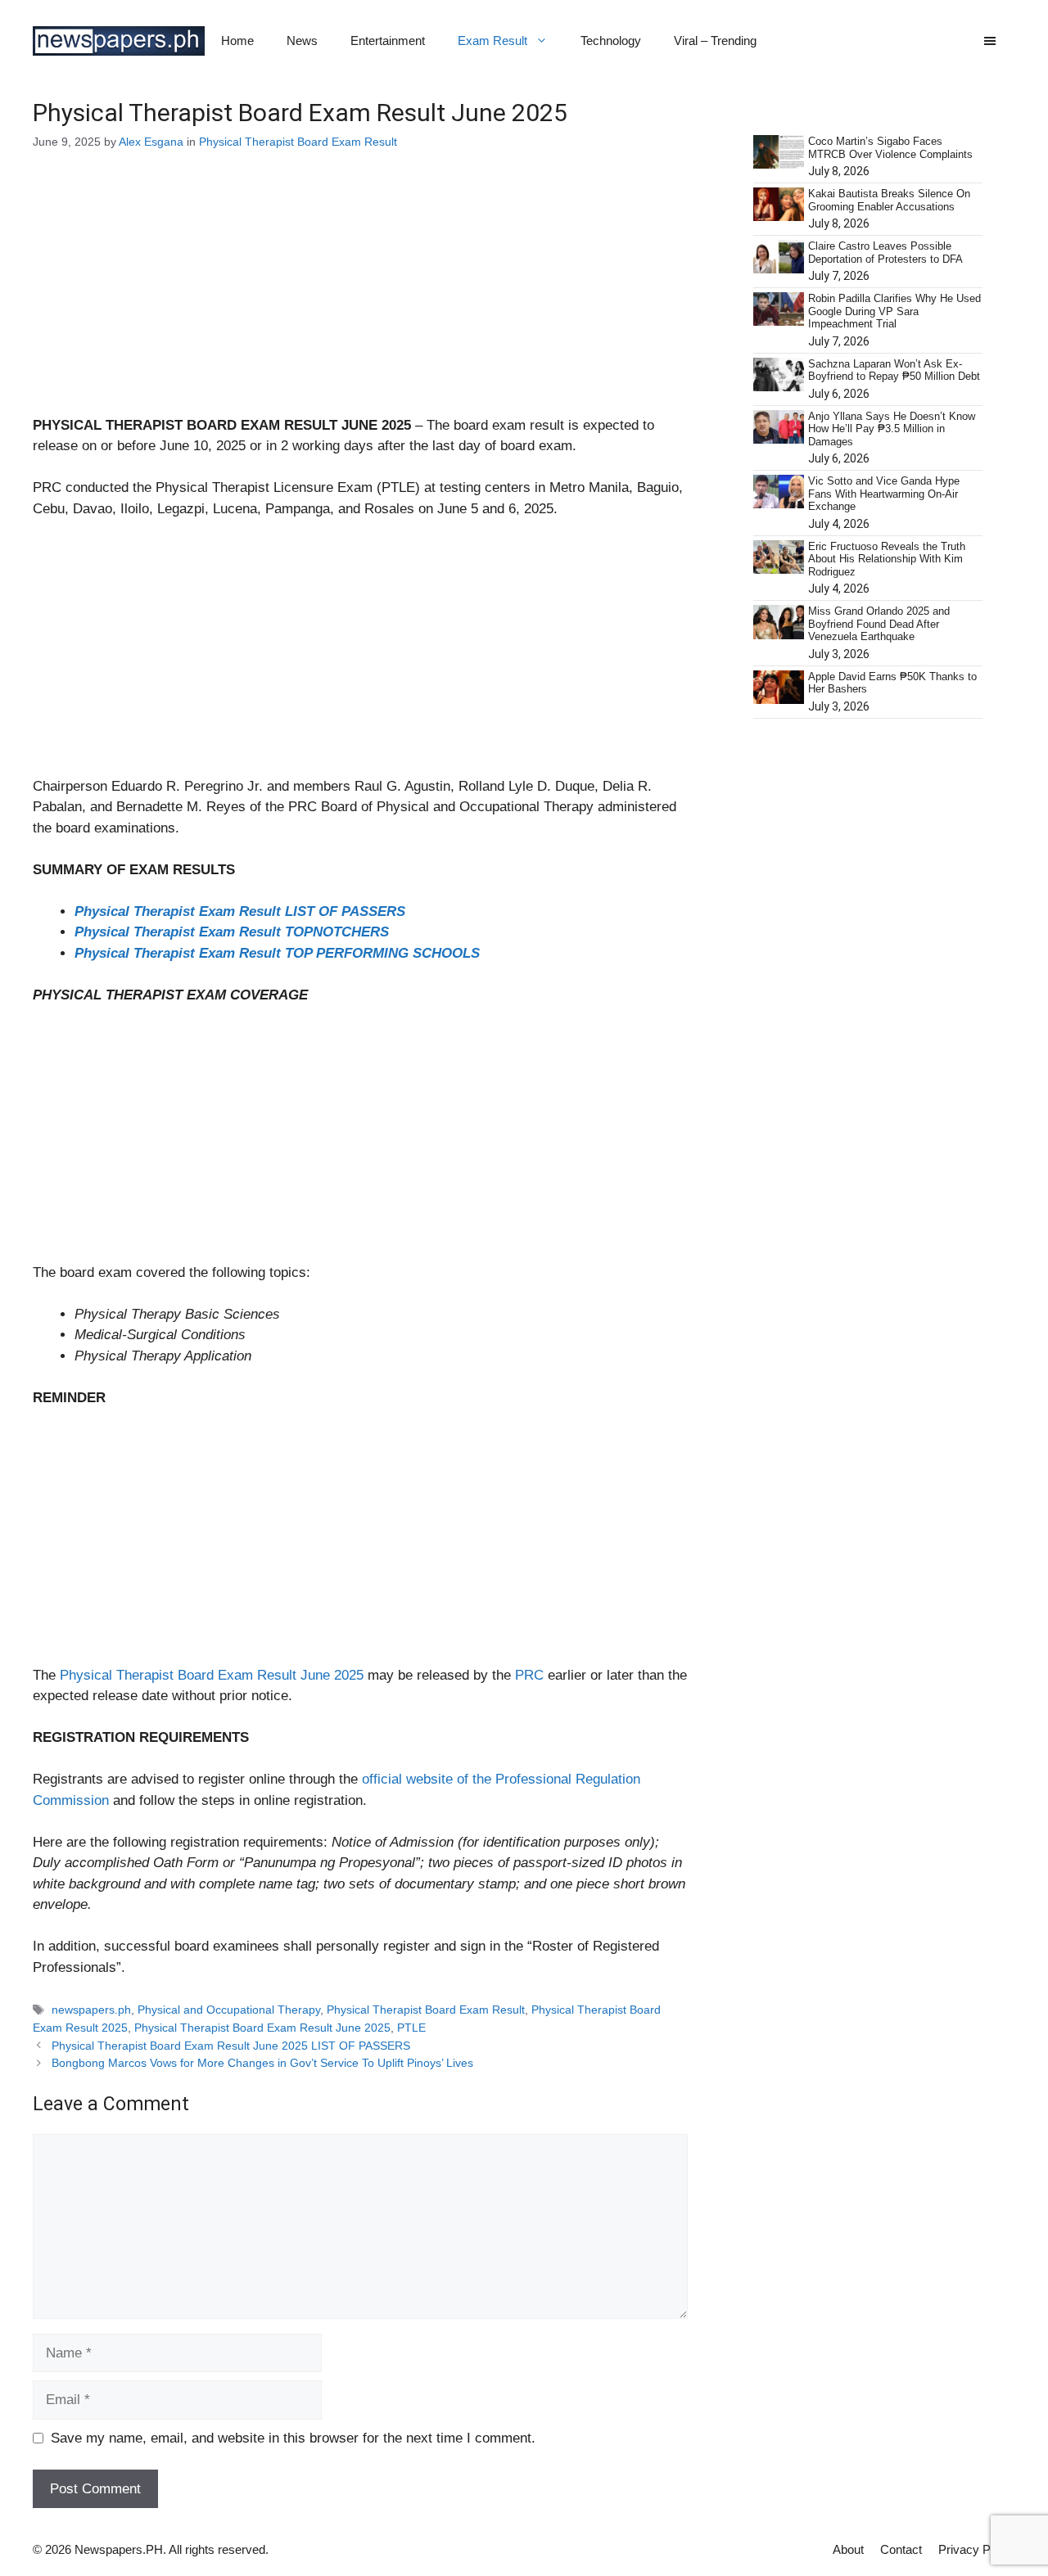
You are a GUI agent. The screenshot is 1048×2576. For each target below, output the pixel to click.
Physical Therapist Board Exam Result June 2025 (212, 1675)
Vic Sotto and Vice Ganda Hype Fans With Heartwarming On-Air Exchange (884, 494)
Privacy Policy (977, 2549)
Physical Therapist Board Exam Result (298, 142)
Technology (611, 41)
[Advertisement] (360, 294)
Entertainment (388, 41)
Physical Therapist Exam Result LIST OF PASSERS (240, 911)
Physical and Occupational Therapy (229, 2010)
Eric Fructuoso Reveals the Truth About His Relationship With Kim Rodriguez (887, 559)
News (302, 41)
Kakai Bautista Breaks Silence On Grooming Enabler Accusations (889, 200)
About (848, 2549)
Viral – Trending (715, 41)
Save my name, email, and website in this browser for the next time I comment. (293, 2438)
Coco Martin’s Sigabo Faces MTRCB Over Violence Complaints (890, 148)
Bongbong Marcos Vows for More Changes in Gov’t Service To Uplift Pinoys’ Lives (262, 2063)
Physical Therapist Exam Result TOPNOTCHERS (232, 932)
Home (237, 41)
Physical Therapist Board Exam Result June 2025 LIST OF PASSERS (231, 2046)
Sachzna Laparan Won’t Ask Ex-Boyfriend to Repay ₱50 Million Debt (894, 370)
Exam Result (492, 41)
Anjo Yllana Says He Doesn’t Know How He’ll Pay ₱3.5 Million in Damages (892, 429)
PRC (531, 1675)
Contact (901, 2549)
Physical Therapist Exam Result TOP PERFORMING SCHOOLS (277, 953)
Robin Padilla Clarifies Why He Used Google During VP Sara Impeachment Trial (894, 311)
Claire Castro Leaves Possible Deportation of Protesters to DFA (885, 253)
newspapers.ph (91, 2010)
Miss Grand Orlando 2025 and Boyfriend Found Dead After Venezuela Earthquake (879, 624)
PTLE (411, 2028)
